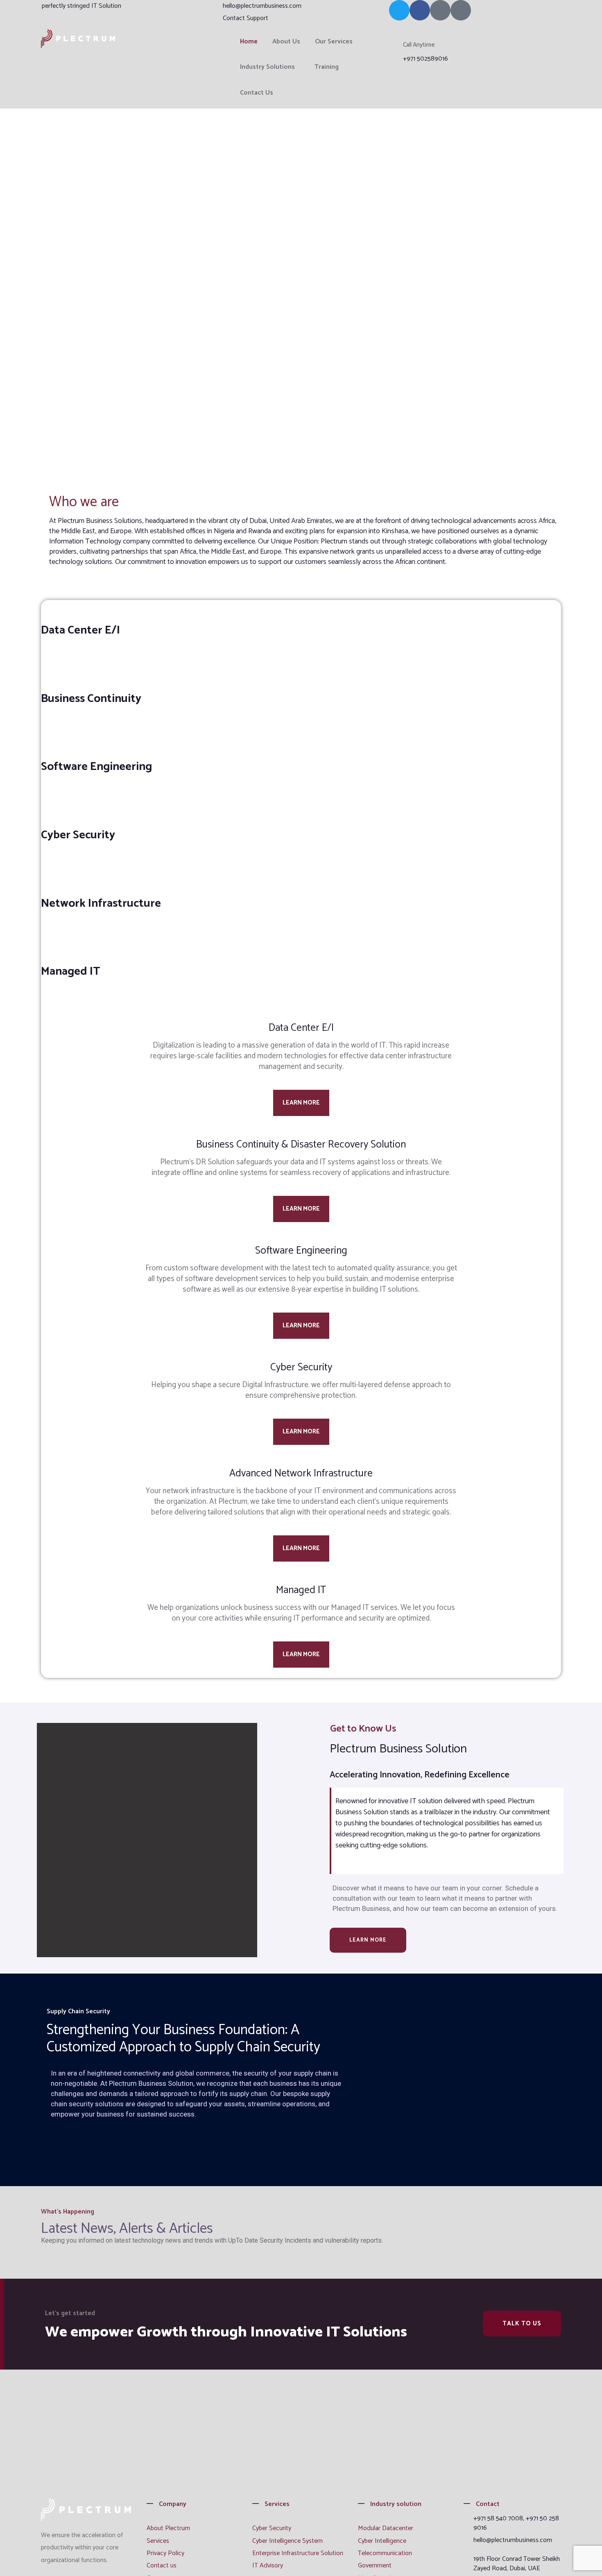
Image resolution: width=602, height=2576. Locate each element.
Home (249, 42)
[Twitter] (399, 10)
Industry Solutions (267, 67)
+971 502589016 (425, 59)
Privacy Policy (165, 2553)
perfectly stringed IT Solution (81, 6)
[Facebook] (420, 10)
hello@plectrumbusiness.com (262, 6)
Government (375, 2566)
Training (327, 67)
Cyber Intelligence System (287, 2541)
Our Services (334, 42)
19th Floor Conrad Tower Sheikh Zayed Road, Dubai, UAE (517, 2564)
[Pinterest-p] (440, 10)
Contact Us (257, 93)
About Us (286, 42)
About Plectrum (168, 2528)
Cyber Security (272, 2528)
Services (158, 2541)
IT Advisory (268, 2566)
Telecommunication (385, 2553)
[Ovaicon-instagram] (461, 10)
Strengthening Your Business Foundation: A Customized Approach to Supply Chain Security (183, 2039)
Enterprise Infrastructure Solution (298, 2553)
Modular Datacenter (386, 2528)
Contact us (162, 2566)
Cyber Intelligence (382, 2541)
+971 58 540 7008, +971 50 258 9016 (516, 2523)
